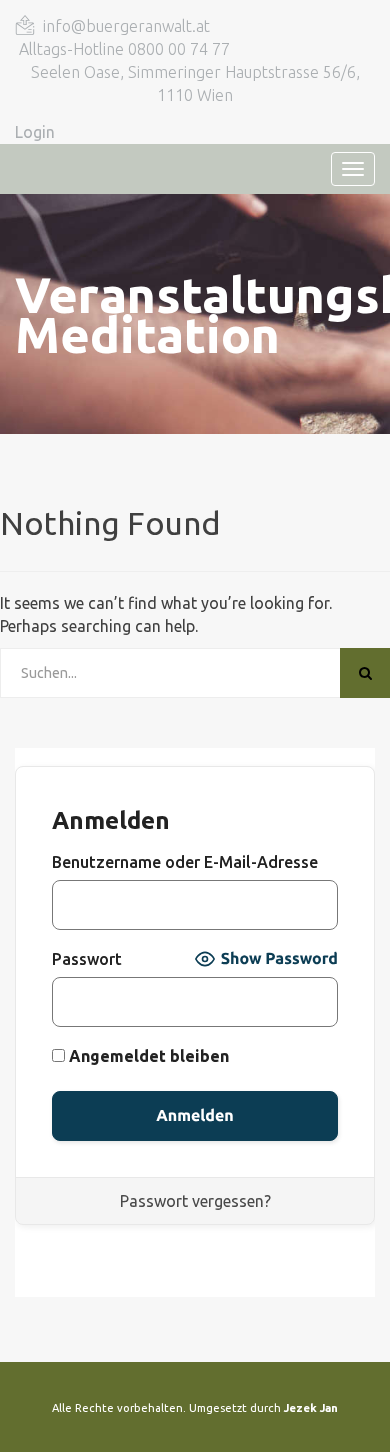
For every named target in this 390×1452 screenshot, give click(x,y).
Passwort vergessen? (195, 1201)
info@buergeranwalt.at (126, 26)
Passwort (87, 959)
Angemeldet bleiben (147, 1056)
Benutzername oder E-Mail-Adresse (185, 862)
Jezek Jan (311, 1408)
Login (35, 132)
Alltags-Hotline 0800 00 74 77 (124, 49)
